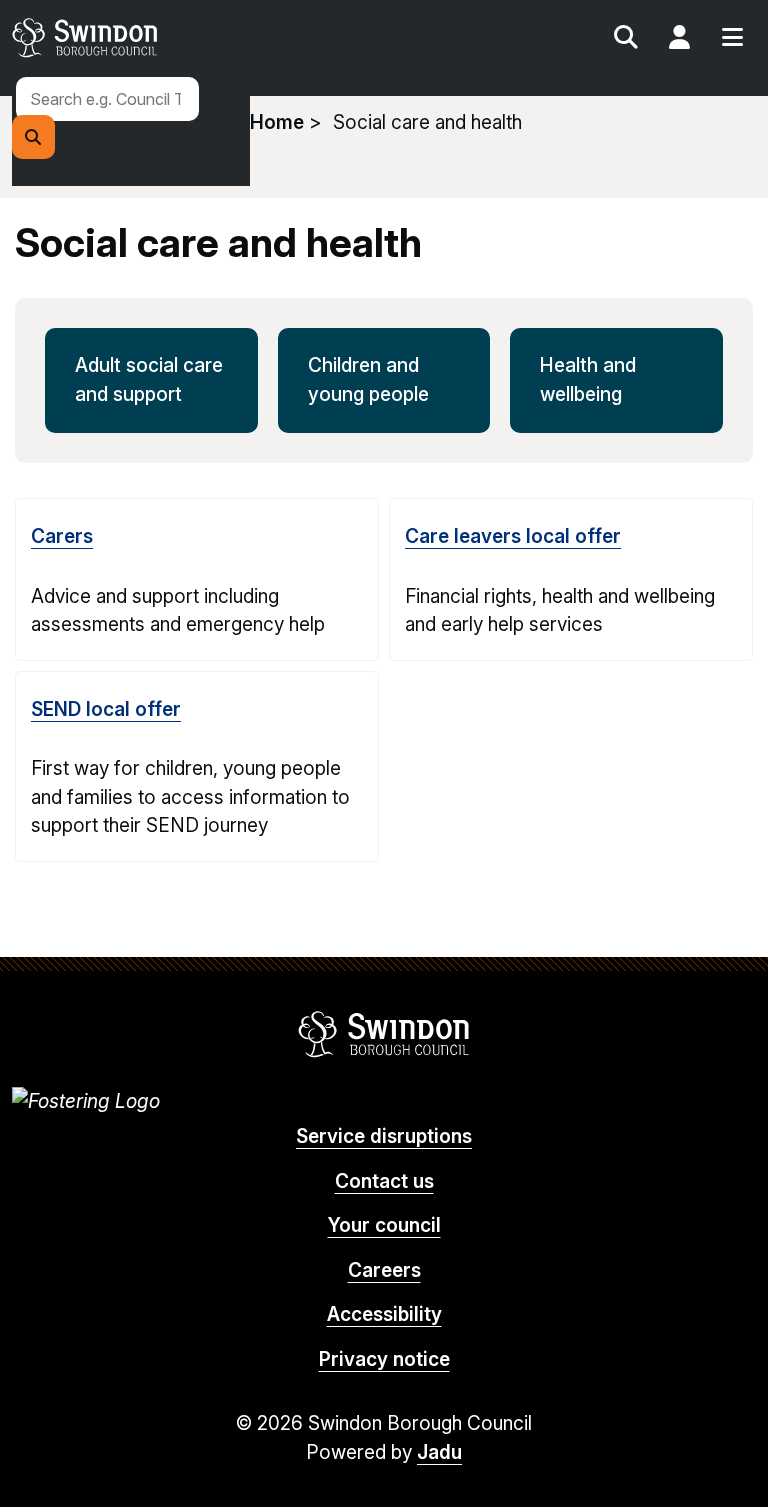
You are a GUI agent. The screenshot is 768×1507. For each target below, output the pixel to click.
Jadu (439, 1452)
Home (277, 122)
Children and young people (368, 380)
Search (626, 40)
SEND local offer (106, 709)
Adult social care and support (149, 380)
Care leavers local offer (513, 536)
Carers (62, 536)
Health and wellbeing (588, 380)
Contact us (384, 1181)
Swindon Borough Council (384, 1034)
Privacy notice (384, 1359)
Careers (384, 1270)
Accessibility (384, 1314)
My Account (679, 40)
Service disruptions (384, 1136)
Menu (732, 40)
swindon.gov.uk (195, 37)
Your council (384, 1225)
